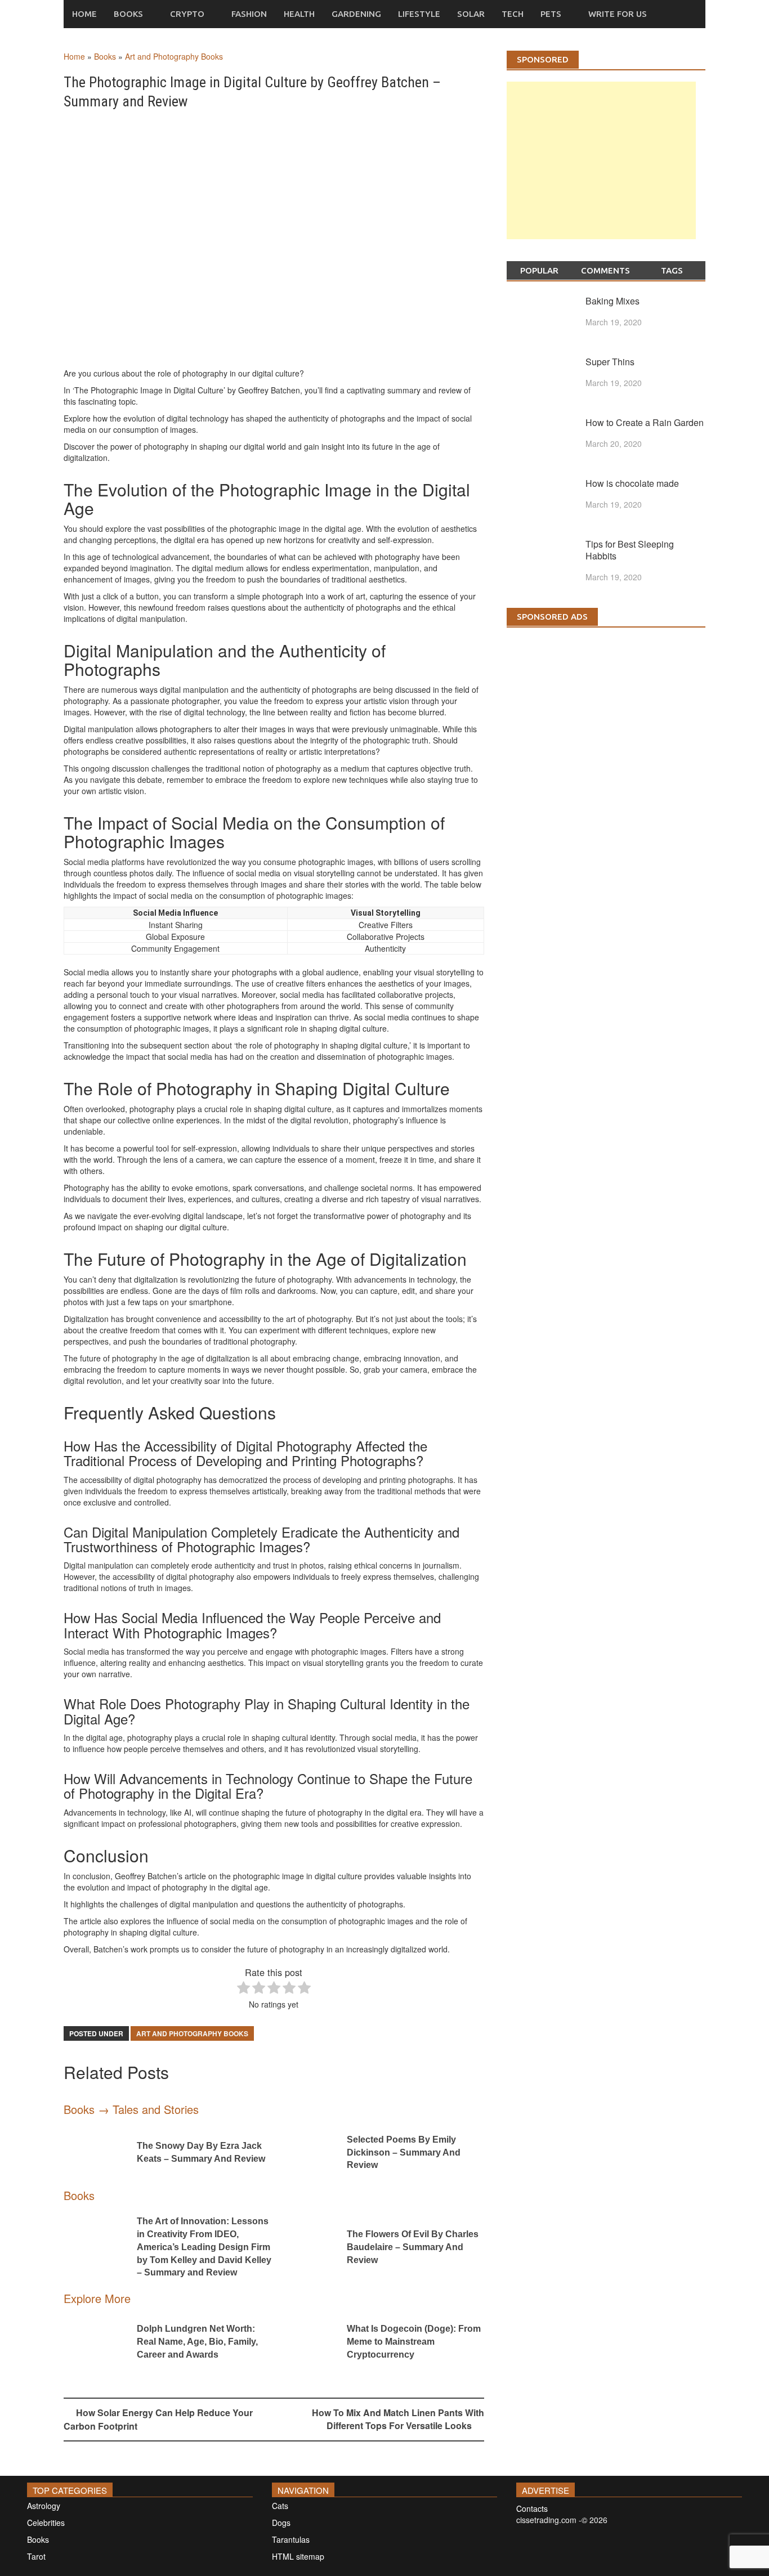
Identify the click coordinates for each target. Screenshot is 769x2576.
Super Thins (610, 362)
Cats (280, 2506)
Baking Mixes (612, 301)
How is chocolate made (632, 483)
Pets (551, 14)
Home (84, 14)
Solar (471, 14)
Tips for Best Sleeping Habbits (630, 550)
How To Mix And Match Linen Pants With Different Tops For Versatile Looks (398, 2419)
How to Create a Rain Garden (645, 422)
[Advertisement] (601, 172)
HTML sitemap (298, 2556)
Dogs (281, 2523)
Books (128, 14)
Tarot (36, 2556)
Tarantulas (291, 2539)
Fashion (249, 14)
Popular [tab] (539, 270)
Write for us (618, 14)
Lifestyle (419, 14)
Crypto (187, 14)
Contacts (532, 2508)
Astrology (44, 2506)
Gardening (356, 14)
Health (299, 14)
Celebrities (46, 2523)
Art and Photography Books (174, 56)
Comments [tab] (605, 270)
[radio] (243, 1989)
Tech (513, 14)
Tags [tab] (672, 270)
